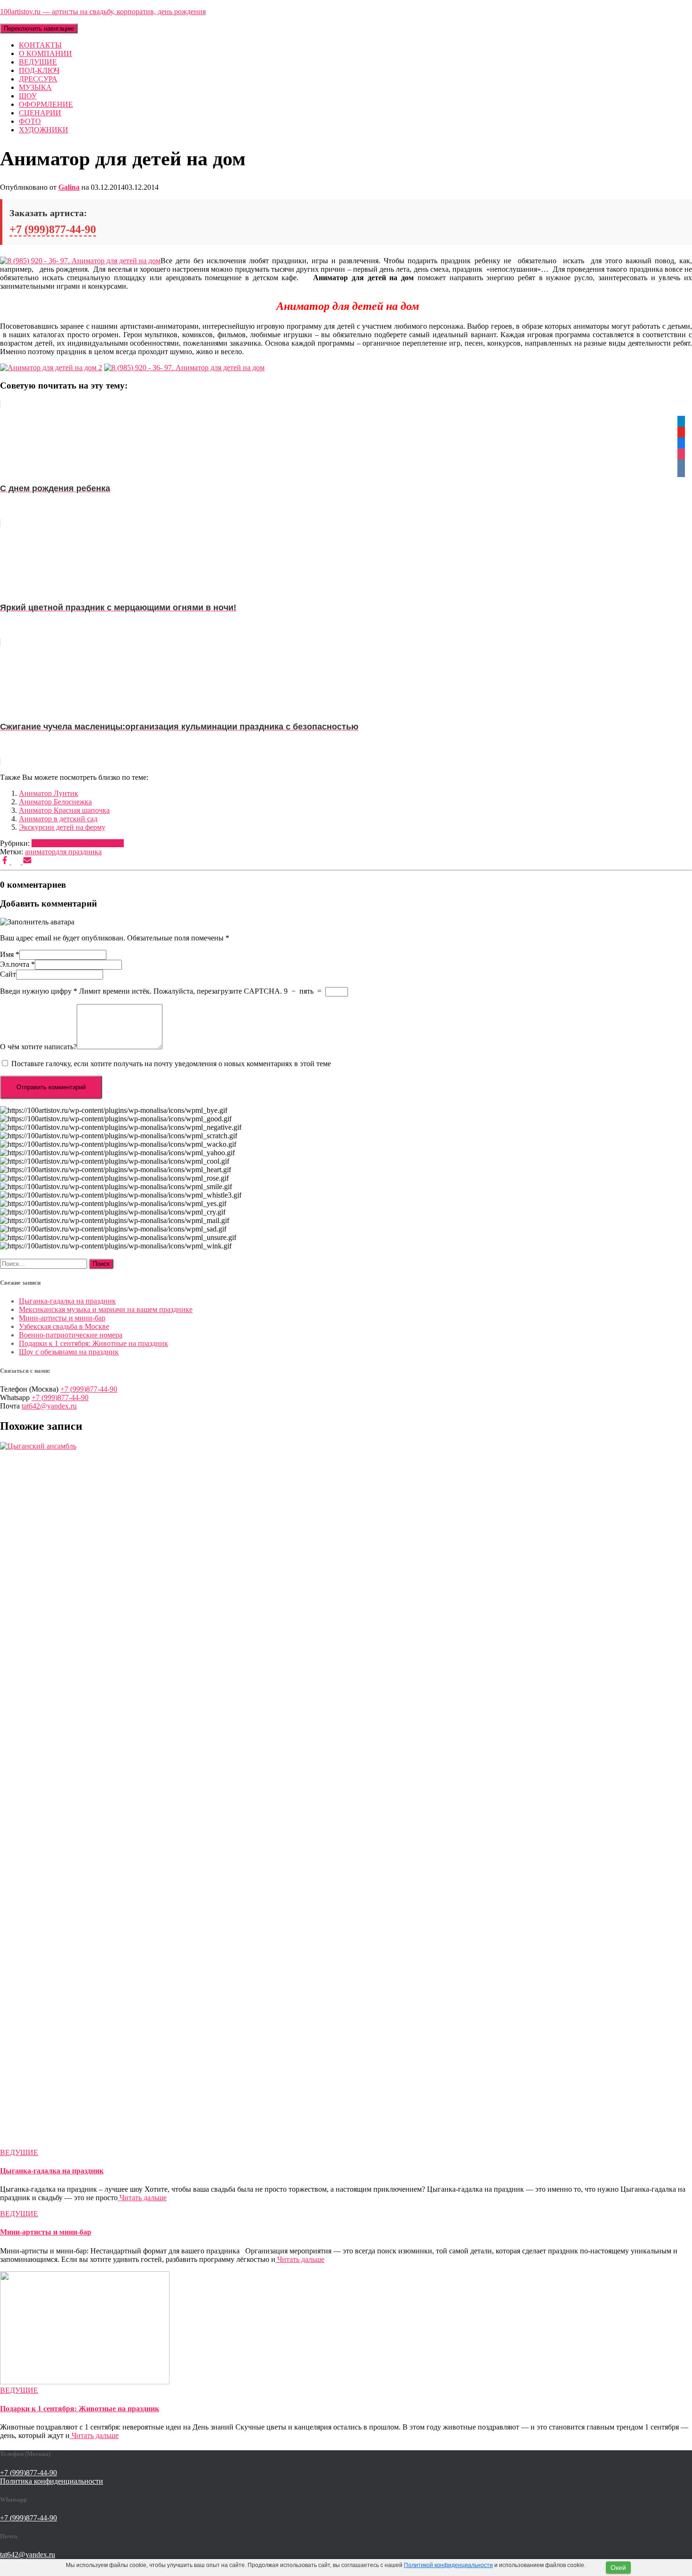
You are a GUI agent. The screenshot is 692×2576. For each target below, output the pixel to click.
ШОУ (28, 96)
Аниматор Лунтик (48, 793)
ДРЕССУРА (38, 79)
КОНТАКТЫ (40, 45)
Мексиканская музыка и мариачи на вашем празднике (106, 1309)
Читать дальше (142, 2198)
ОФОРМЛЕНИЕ (46, 104)
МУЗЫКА (35, 87)
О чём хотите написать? (38, 1047)
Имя (10, 954)
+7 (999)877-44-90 (53, 229)
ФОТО (30, 121)
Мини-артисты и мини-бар (62, 1318)
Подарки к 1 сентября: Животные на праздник (93, 1343)
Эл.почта (17, 964)
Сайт (8, 974)
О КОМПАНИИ (45, 53)
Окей (618, 2568)
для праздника (79, 852)
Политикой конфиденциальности (448, 2565)
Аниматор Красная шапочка (64, 810)
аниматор (40, 852)
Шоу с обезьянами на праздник (69, 1352)
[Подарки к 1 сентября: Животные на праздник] (85, 2382)
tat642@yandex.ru (49, 1406)
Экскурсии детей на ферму (62, 827)
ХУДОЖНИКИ (44, 130)
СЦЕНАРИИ (40, 113)
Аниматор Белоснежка (55, 802)
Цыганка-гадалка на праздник (67, 1301)
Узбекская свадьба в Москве (64, 1326)
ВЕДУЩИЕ (38, 62)
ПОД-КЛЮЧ (39, 70)
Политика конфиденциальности (52, 2481)
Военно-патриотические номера (71, 1335)
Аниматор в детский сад (58, 819)
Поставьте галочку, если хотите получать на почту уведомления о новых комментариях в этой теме (171, 1064)
